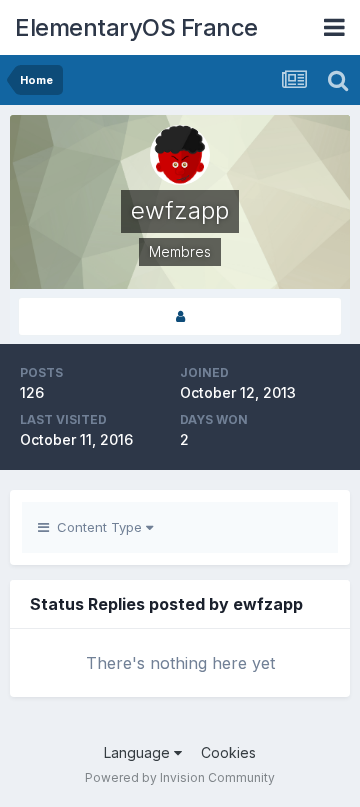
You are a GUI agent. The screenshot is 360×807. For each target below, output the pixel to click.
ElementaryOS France (136, 27)
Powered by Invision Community (180, 777)
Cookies (228, 752)
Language (139, 752)
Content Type (97, 527)
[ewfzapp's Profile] (180, 316)
